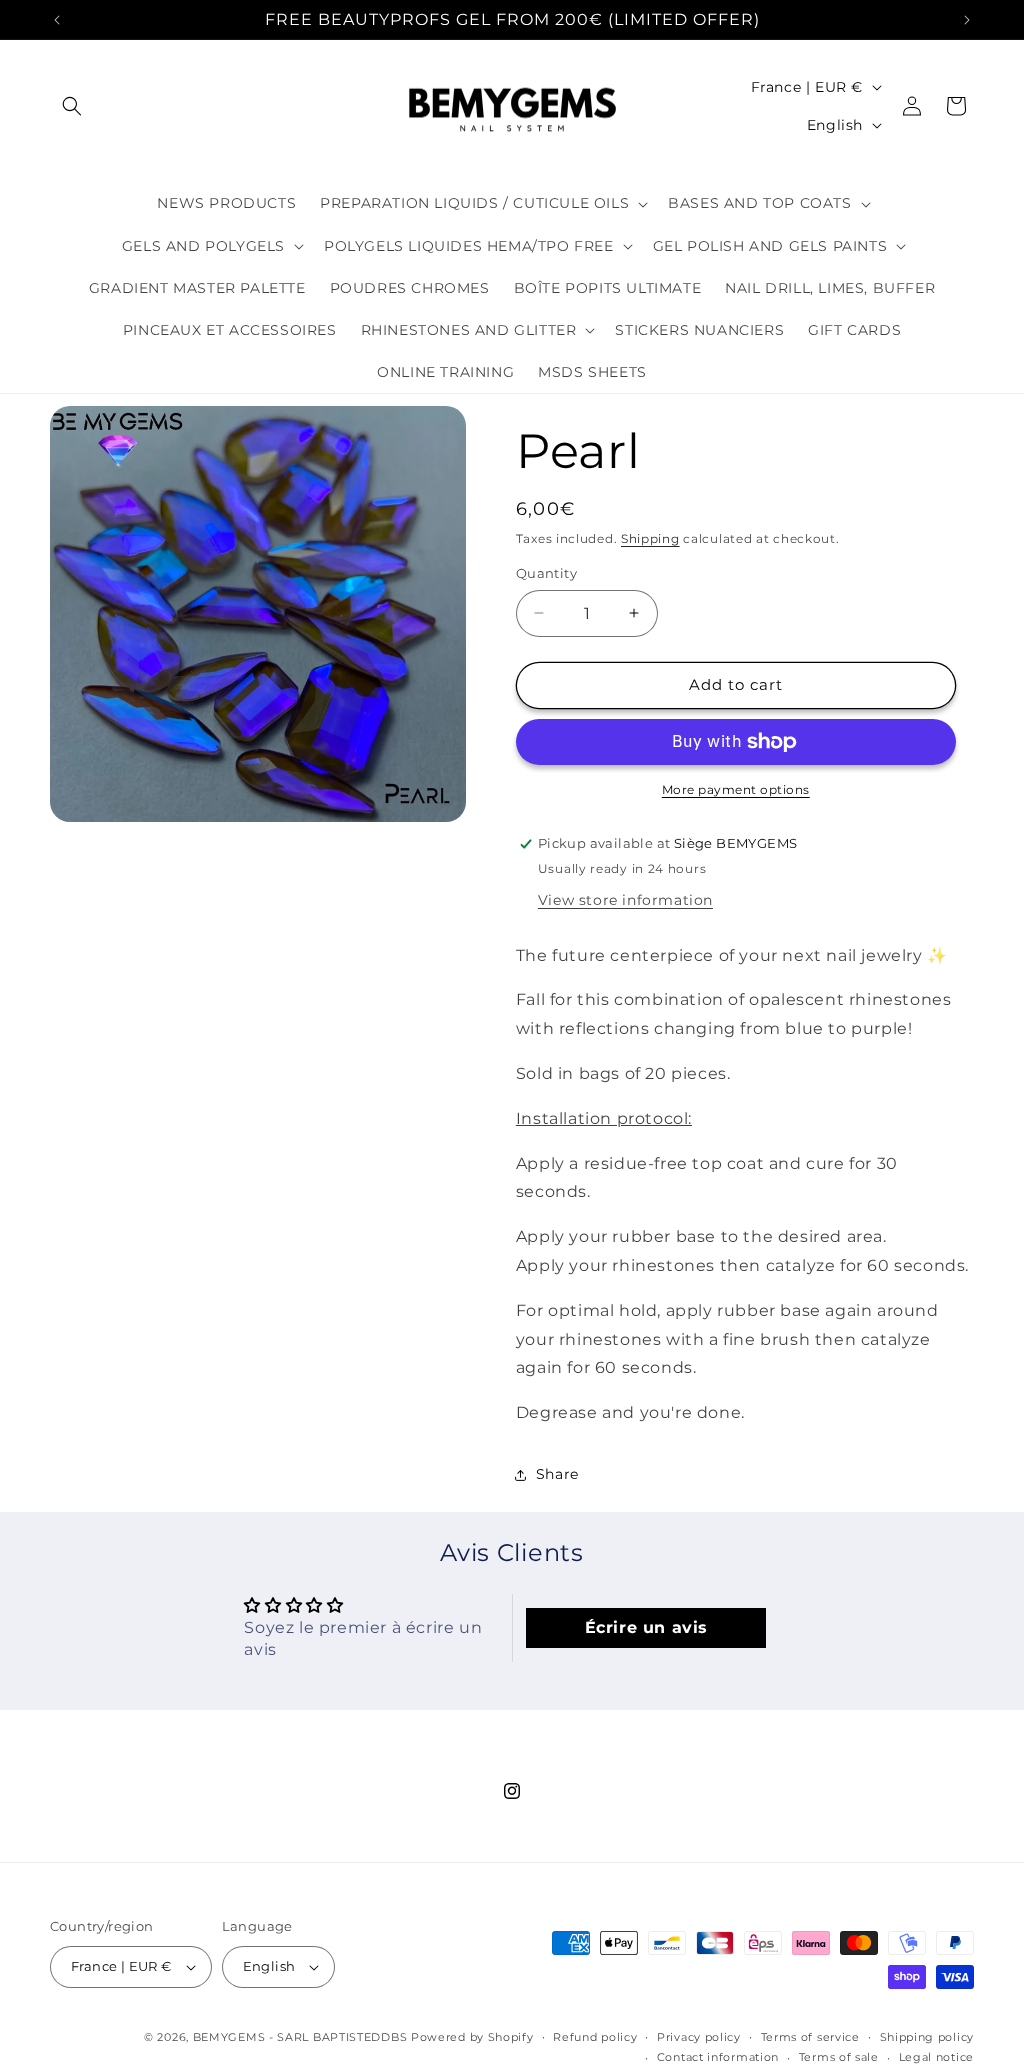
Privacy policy (699, 2037)
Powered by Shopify (472, 2037)
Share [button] (557, 1474)
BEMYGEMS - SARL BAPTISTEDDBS (300, 2037)
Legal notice (936, 2057)
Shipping (650, 538)
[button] (72, 106)
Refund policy (595, 2037)
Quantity (546, 573)
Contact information (718, 2057)
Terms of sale (839, 2057)
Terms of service (810, 2037)
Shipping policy (927, 2037)
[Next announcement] (967, 20)
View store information (625, 900)
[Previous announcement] (57, 20)
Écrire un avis (646, 1627)
